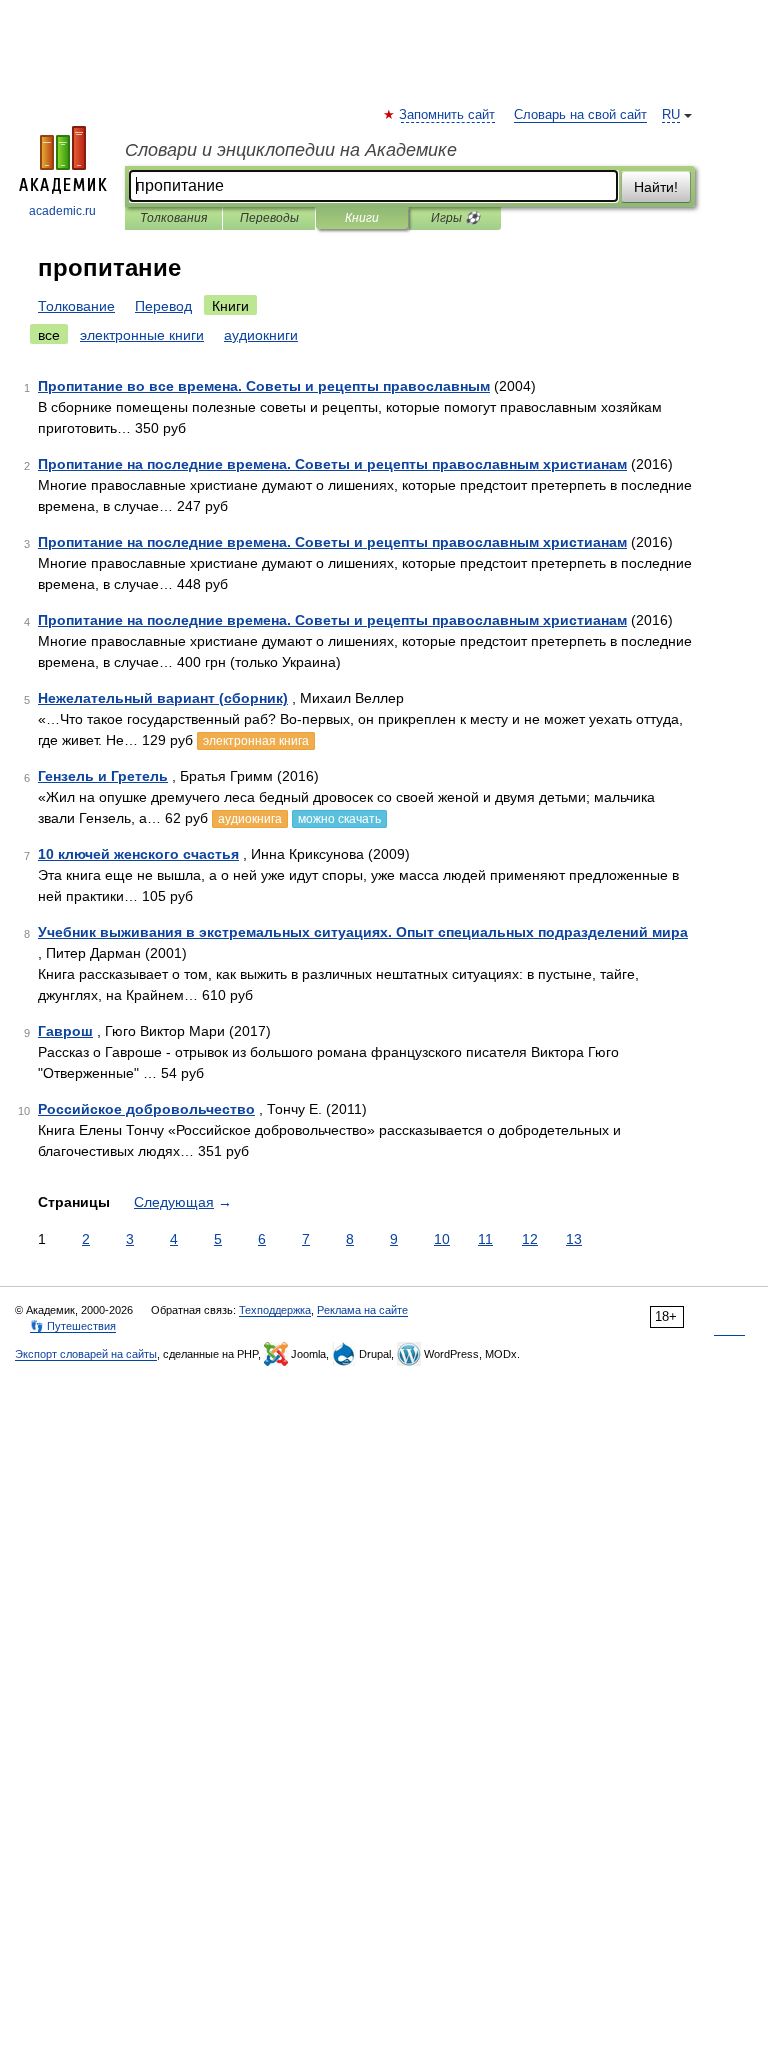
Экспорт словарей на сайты (86, 1354)
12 (530, 1239)
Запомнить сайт (448, 115)
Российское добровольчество (146, 1109)
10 (442, 1239)
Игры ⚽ (455, 218)
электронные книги (142, 335)
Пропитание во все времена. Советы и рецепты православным (264, 386)
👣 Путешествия (73, 1326)
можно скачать (339, 819)
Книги (362, 218)
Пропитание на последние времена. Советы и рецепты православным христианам (332, 464)
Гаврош (65, 1031)
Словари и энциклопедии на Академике (291, 150)
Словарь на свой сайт (580, 115)
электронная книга (256, 741)
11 (485, 1239)
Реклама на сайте (362, 1310)
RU (671, 115)
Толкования (173, 218)
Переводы (269, 218)
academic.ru (62, 211)
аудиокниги (261, 335)
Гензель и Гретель (103, 776)
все (49, 335)
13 (574, 1239)
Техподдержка (275, 1310)
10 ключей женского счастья (138, 854)
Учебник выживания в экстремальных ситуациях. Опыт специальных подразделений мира (363, 932)
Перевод (163, 306)
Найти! (656, 187)
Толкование (76, 306)
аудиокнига (250, 819)
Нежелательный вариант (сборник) (163, 698)
